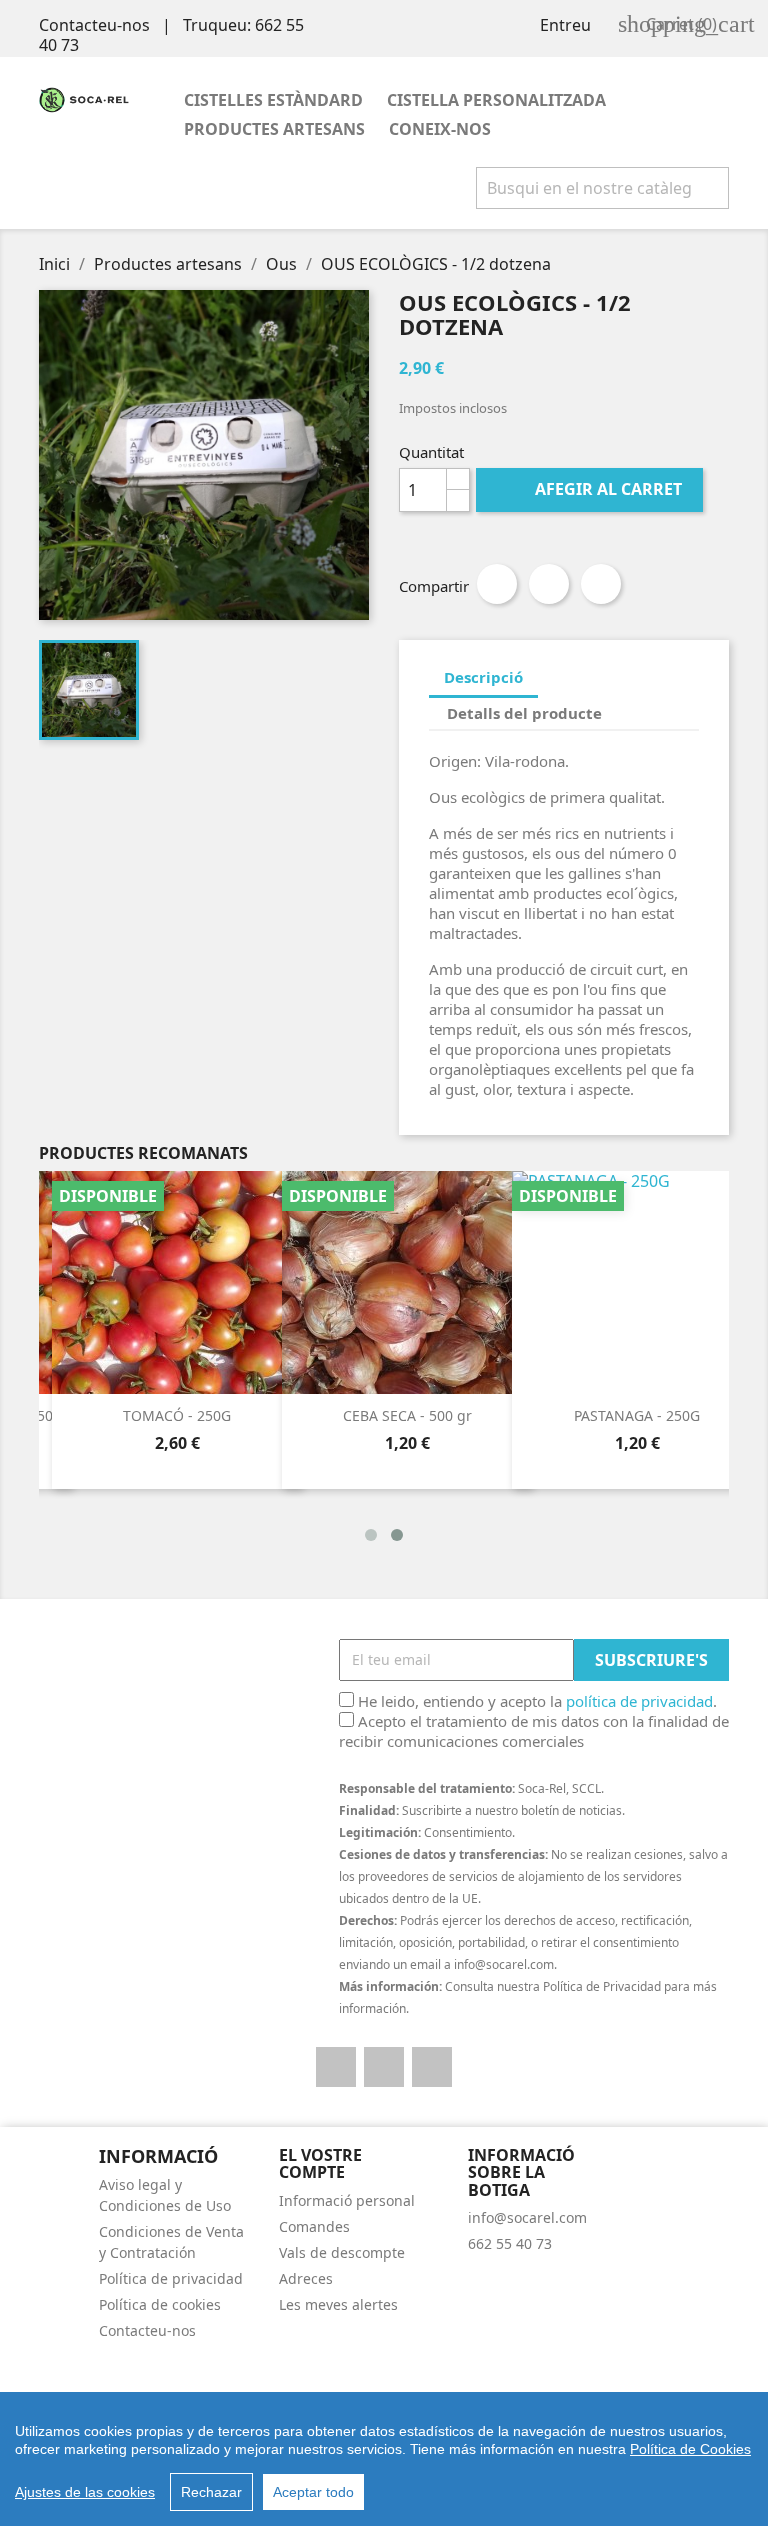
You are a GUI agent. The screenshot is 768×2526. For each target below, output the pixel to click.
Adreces (306, 2278)
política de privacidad (639, 1701)
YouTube (384, 2067)
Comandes (314, 2226)
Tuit (549, 584)
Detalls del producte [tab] (524, 713)
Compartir (497, 584)
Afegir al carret (591, 489)
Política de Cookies (690, 2449)
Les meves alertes (338, 2304)
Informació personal (347, 2200)
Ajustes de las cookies (85, 2492)
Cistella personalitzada (496, 100)
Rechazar (211, 2492)
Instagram (432, 2067)
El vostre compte (320, 2164)
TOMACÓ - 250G (177, 1415)
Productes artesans (274, 129)
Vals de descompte (342, 2252)
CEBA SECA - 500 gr (407, 1415)
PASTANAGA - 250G (637, 1415)
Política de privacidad (171, 2278)
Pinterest (601, 584)
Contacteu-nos (94, 25)
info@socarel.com (527, 2217)
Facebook (336, 2067)
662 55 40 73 (510, 2243)
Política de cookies (160, 2304)
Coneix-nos (440, 129)
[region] (384, 2459)
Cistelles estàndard (273, 100)
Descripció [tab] (483, 677)
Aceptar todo (313, 2492)
